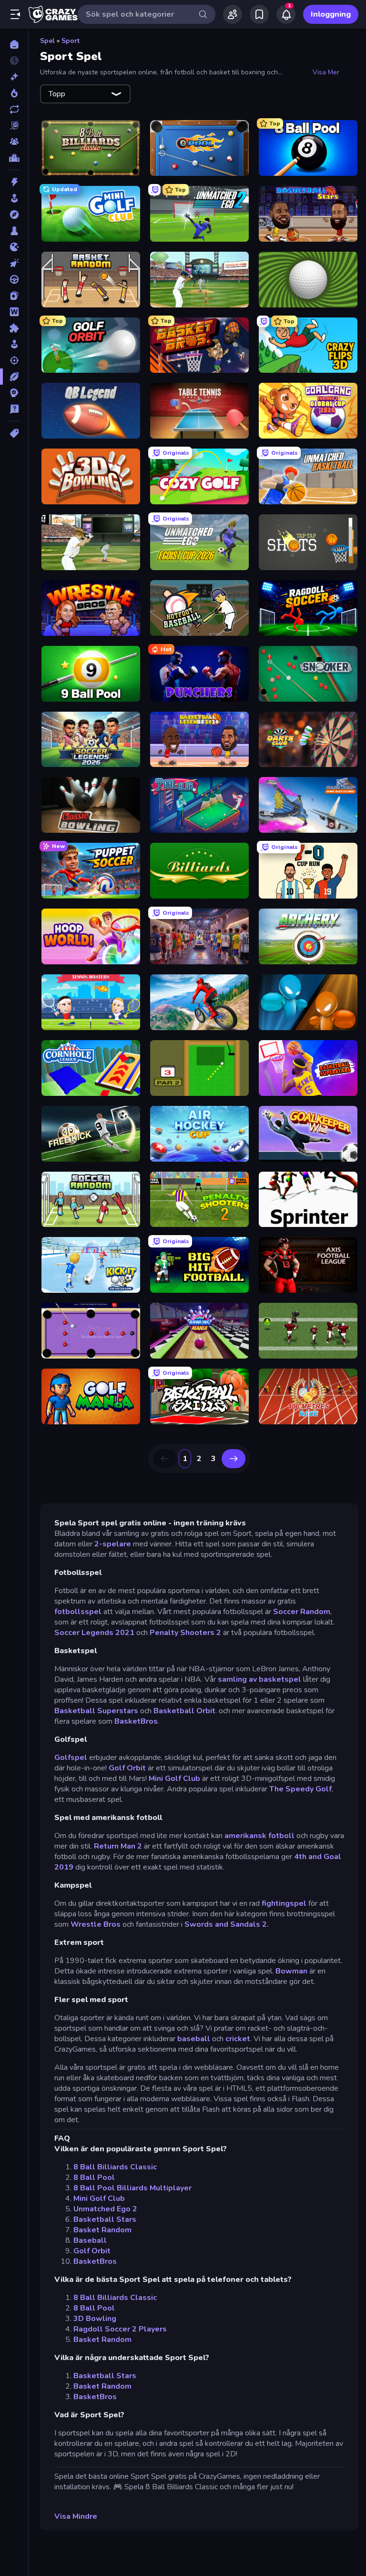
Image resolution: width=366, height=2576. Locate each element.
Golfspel (71, 1758)
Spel (47, 41)
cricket (238, 2039)
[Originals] (14, 125)
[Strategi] (14, 393)
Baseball (90, 2240)
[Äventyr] (14, 215)
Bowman (291, 1971)
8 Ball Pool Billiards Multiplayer (132, 2188)
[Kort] (14, 296)
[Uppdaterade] (14, 109)
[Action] (14, 182)
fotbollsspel (78, 1612)
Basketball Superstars (96, 1711)
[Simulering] (14, 344)
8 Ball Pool (94, 2177)
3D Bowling (95, 2319)
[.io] (14, 247)
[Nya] (14, 77)
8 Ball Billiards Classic (115, 2167)
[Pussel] (14, 328)
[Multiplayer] (14, 142)
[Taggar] (14, 433)
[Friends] (233, 14)
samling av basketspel (259, 1679)
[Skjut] (14, 360)
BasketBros (136, 1721)
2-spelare (113, 1544)
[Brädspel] (14, 231)
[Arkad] (14, 198)
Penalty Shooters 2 (185, 1633)
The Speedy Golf (300, 1789)
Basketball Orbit (184, 1711)
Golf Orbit (127, 1768)
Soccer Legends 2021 (94, 1633)
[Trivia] (14, 409)
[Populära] (14, 93)
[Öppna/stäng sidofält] (15, 14)
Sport (71, 41)
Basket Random (102, 2230)
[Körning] (14, 279)
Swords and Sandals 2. (227, 1924)
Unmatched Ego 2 (105, 2209)
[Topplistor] (14, 158)
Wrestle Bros (96, 1924)
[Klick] (14, 263)
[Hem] (14, 44)
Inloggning (331, 14)
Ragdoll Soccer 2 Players (120, 2329)
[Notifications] (286, 14)
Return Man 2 (118, 1846)
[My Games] (259, 14)
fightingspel (284, 1903)
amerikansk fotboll (259, 1836)
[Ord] (14, 312)
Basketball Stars (105, 2219)
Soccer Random (302, 1612)
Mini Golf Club (174, 1779)
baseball (194, 2039)
